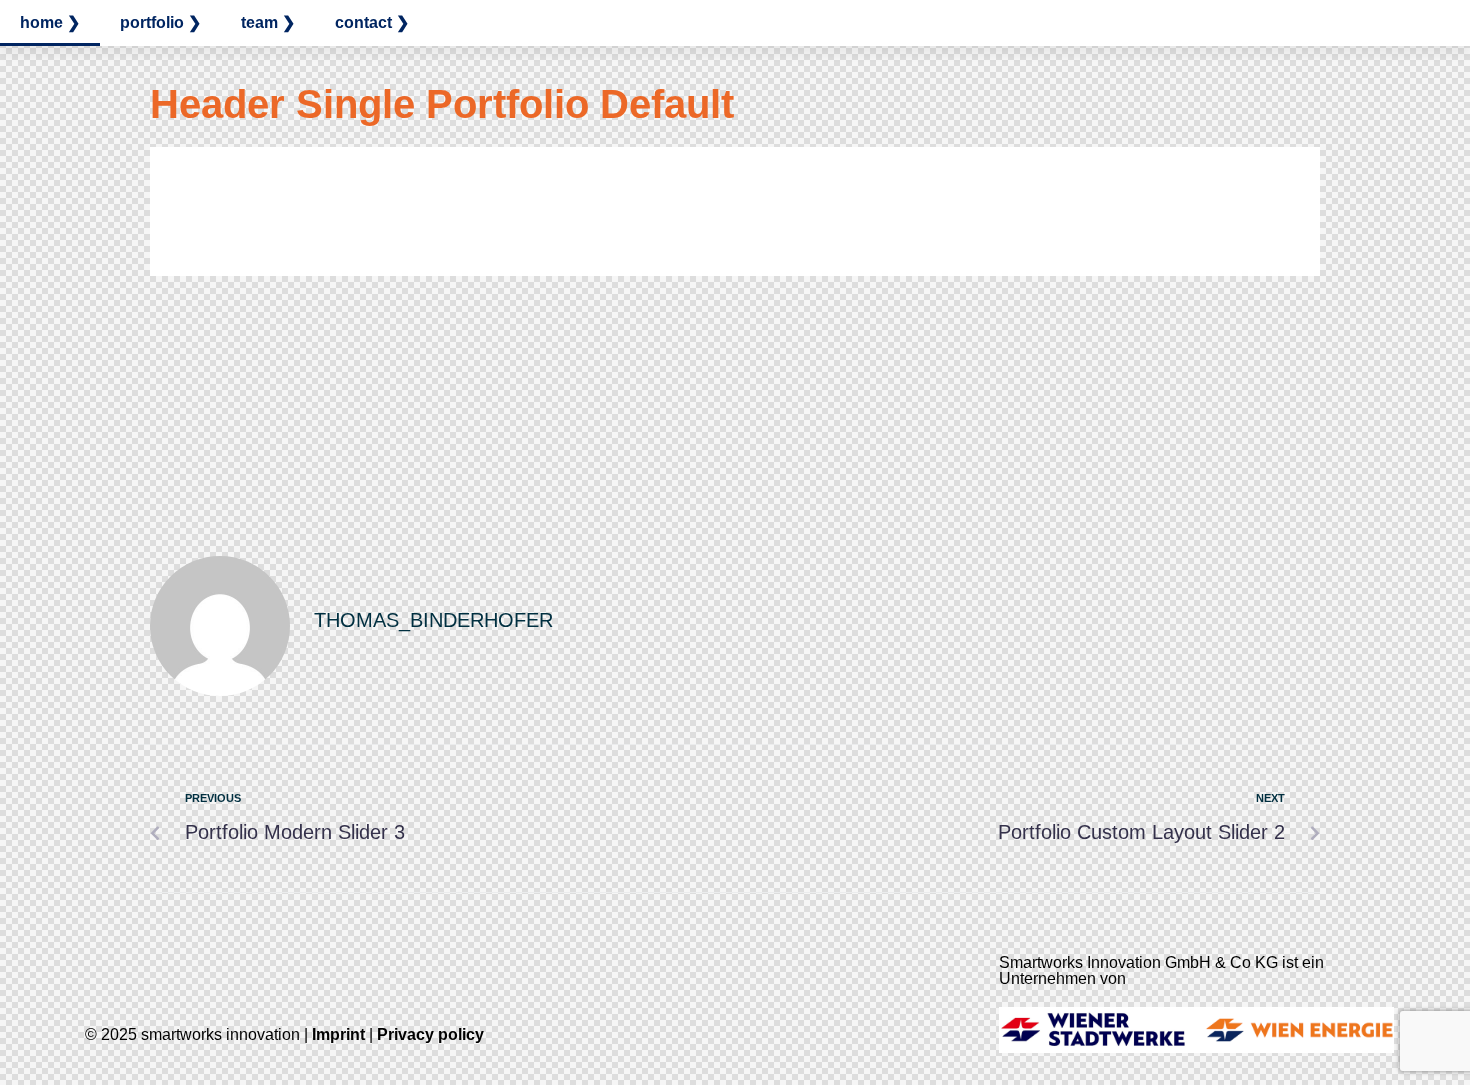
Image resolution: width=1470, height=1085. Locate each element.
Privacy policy (430, 1034)
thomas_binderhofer (433, 620)
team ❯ (268, 22)
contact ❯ (372, 22)
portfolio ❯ (160, 22)
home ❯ (50, 22)
